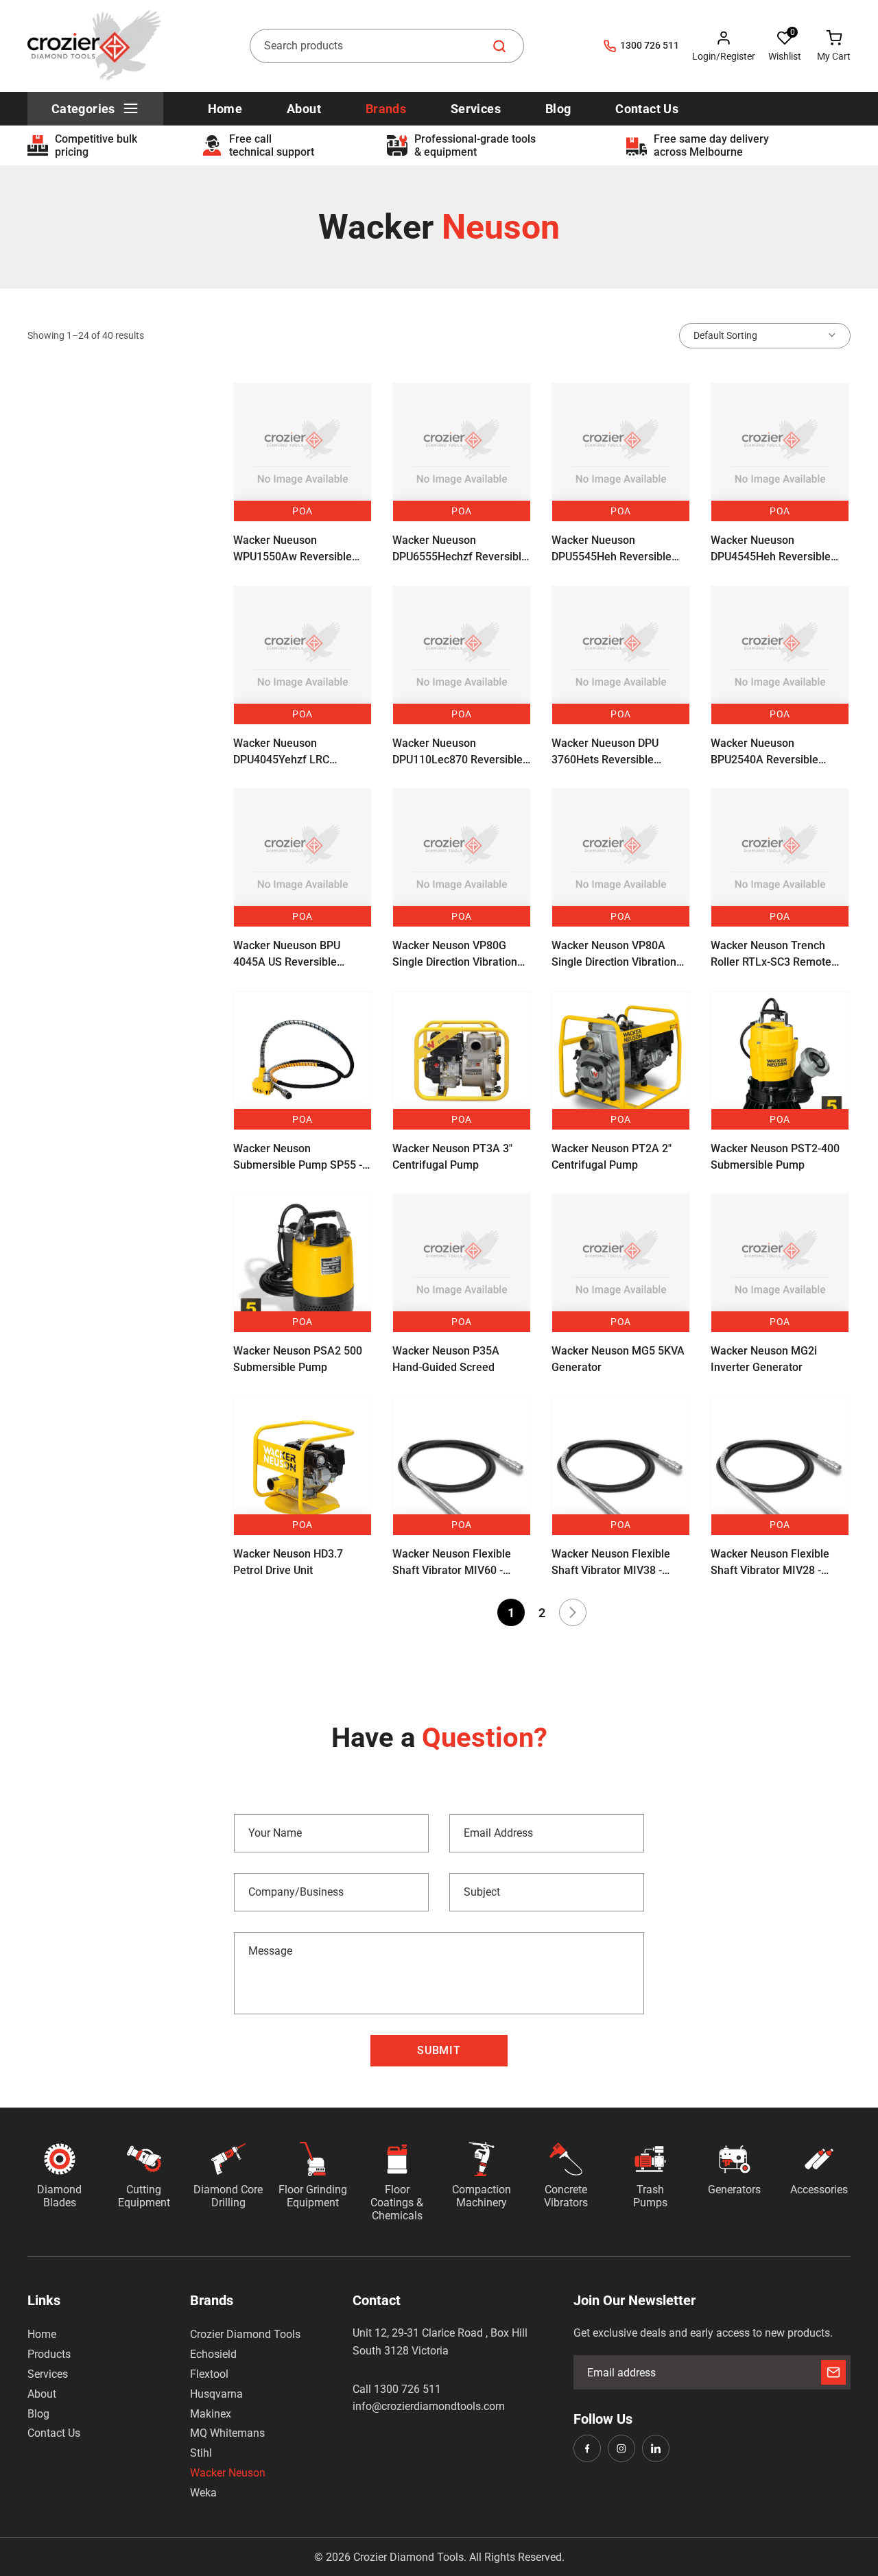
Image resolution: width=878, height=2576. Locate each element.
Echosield (213, 2354)
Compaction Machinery (482, 2196)
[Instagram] (621, 2448)
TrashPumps (650, 2196)
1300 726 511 (650, 45)
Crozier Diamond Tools (245, 2334)
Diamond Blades (59, 2196)
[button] (785, 46)
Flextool (209, 2374)
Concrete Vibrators (566, 2196)
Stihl (201, 2453)
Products (49, 2354)
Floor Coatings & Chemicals (397, 2203)
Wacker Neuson (228, 2473)
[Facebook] (587, 2448)
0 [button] (793, 32)
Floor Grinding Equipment (313, 2196)
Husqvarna (216, 2394)
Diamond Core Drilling (228, 2196)
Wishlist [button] (785, 56)
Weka (203, 2493)
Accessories (819, 2190)
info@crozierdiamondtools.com (429, 2406)
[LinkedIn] (656, 2448)
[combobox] (387, 46)
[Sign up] (833, 2372)
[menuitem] (95, 109)
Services (48, 2374)
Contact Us (54, 2433)
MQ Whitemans (227, 2433)
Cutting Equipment (144, 2196)
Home (42, 2334)
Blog (38, 2414)
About (42, 2394)
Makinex (211, 2414)
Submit (439, 2050)
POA (302, 511)
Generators (734, 2190)
